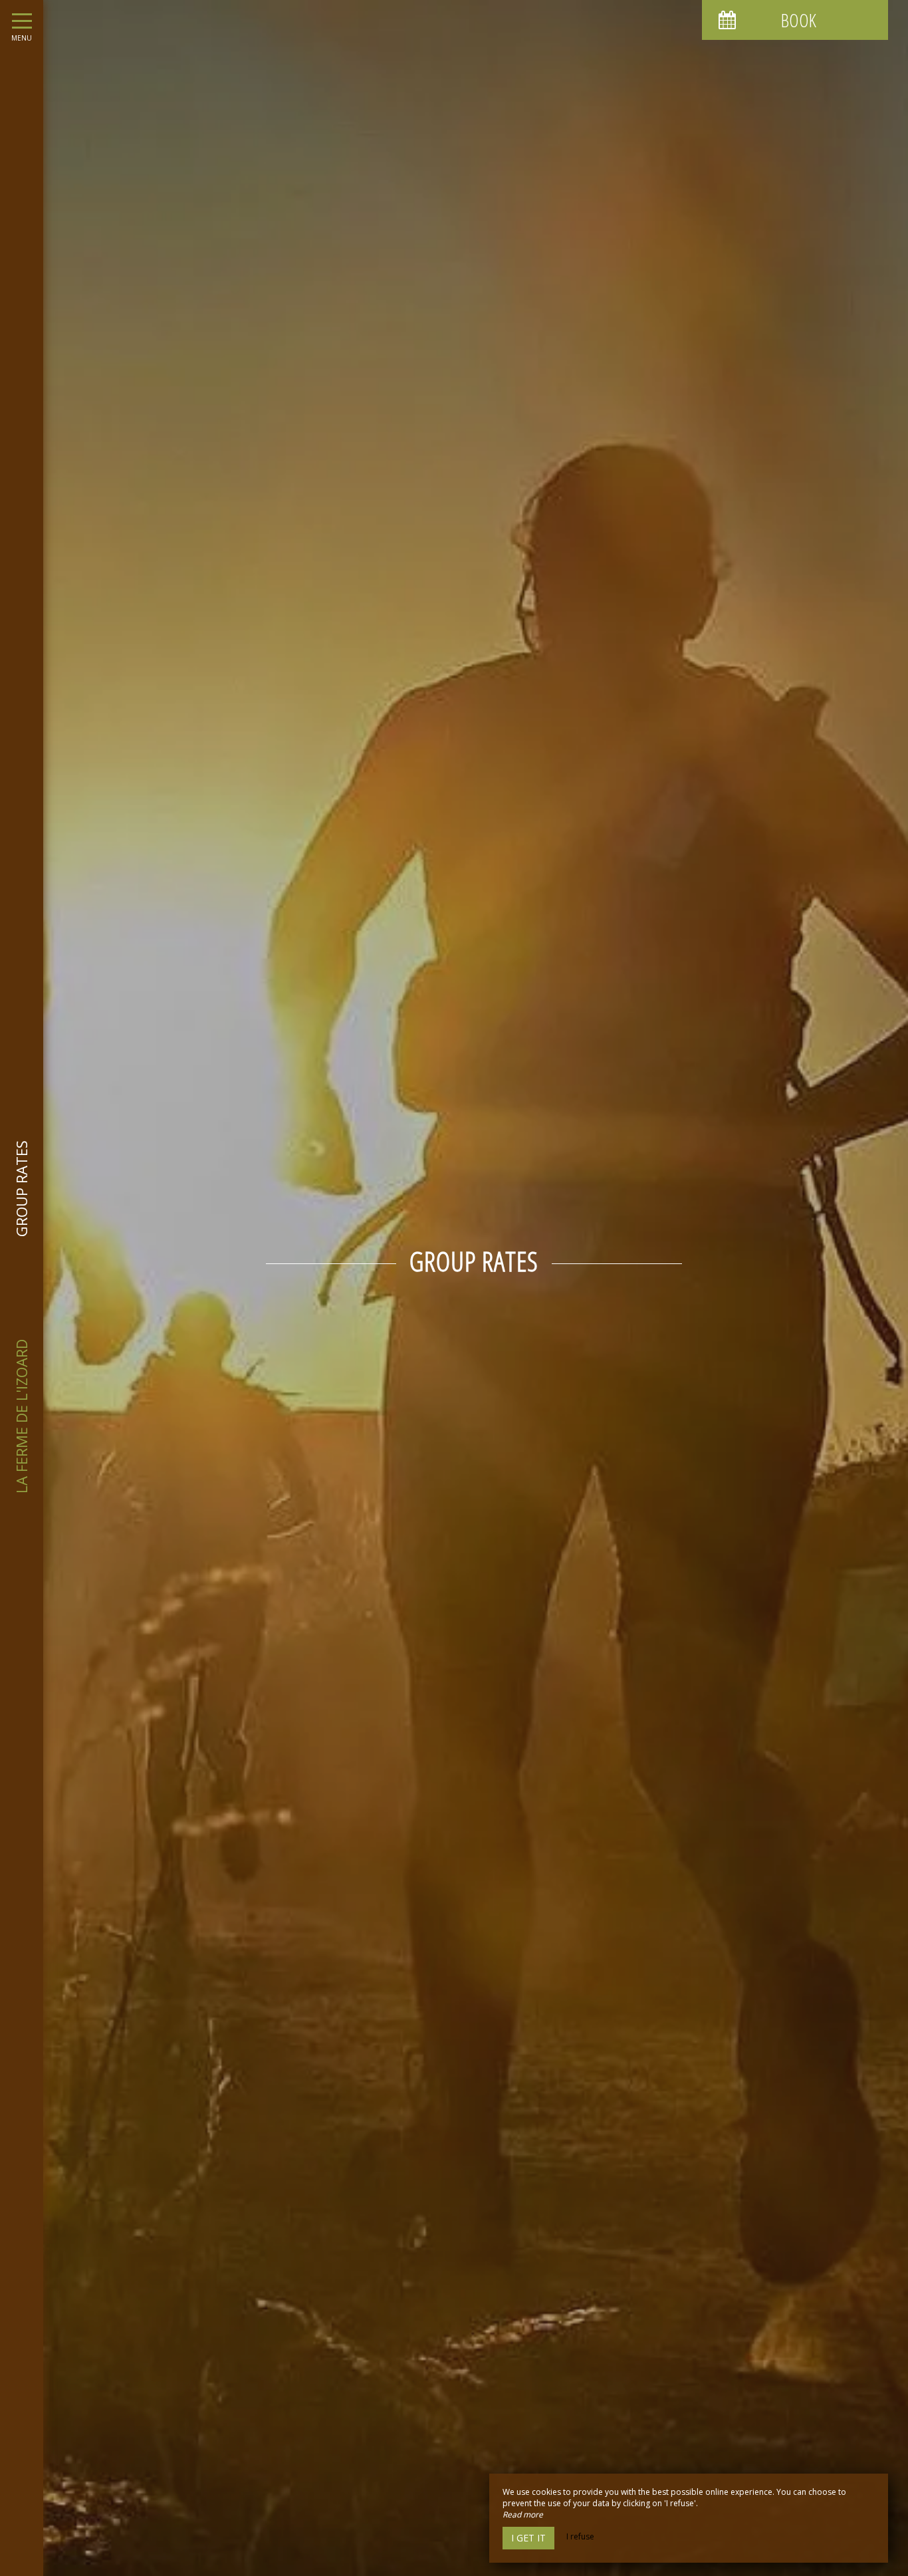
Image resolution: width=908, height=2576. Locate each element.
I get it (528, 2538)
